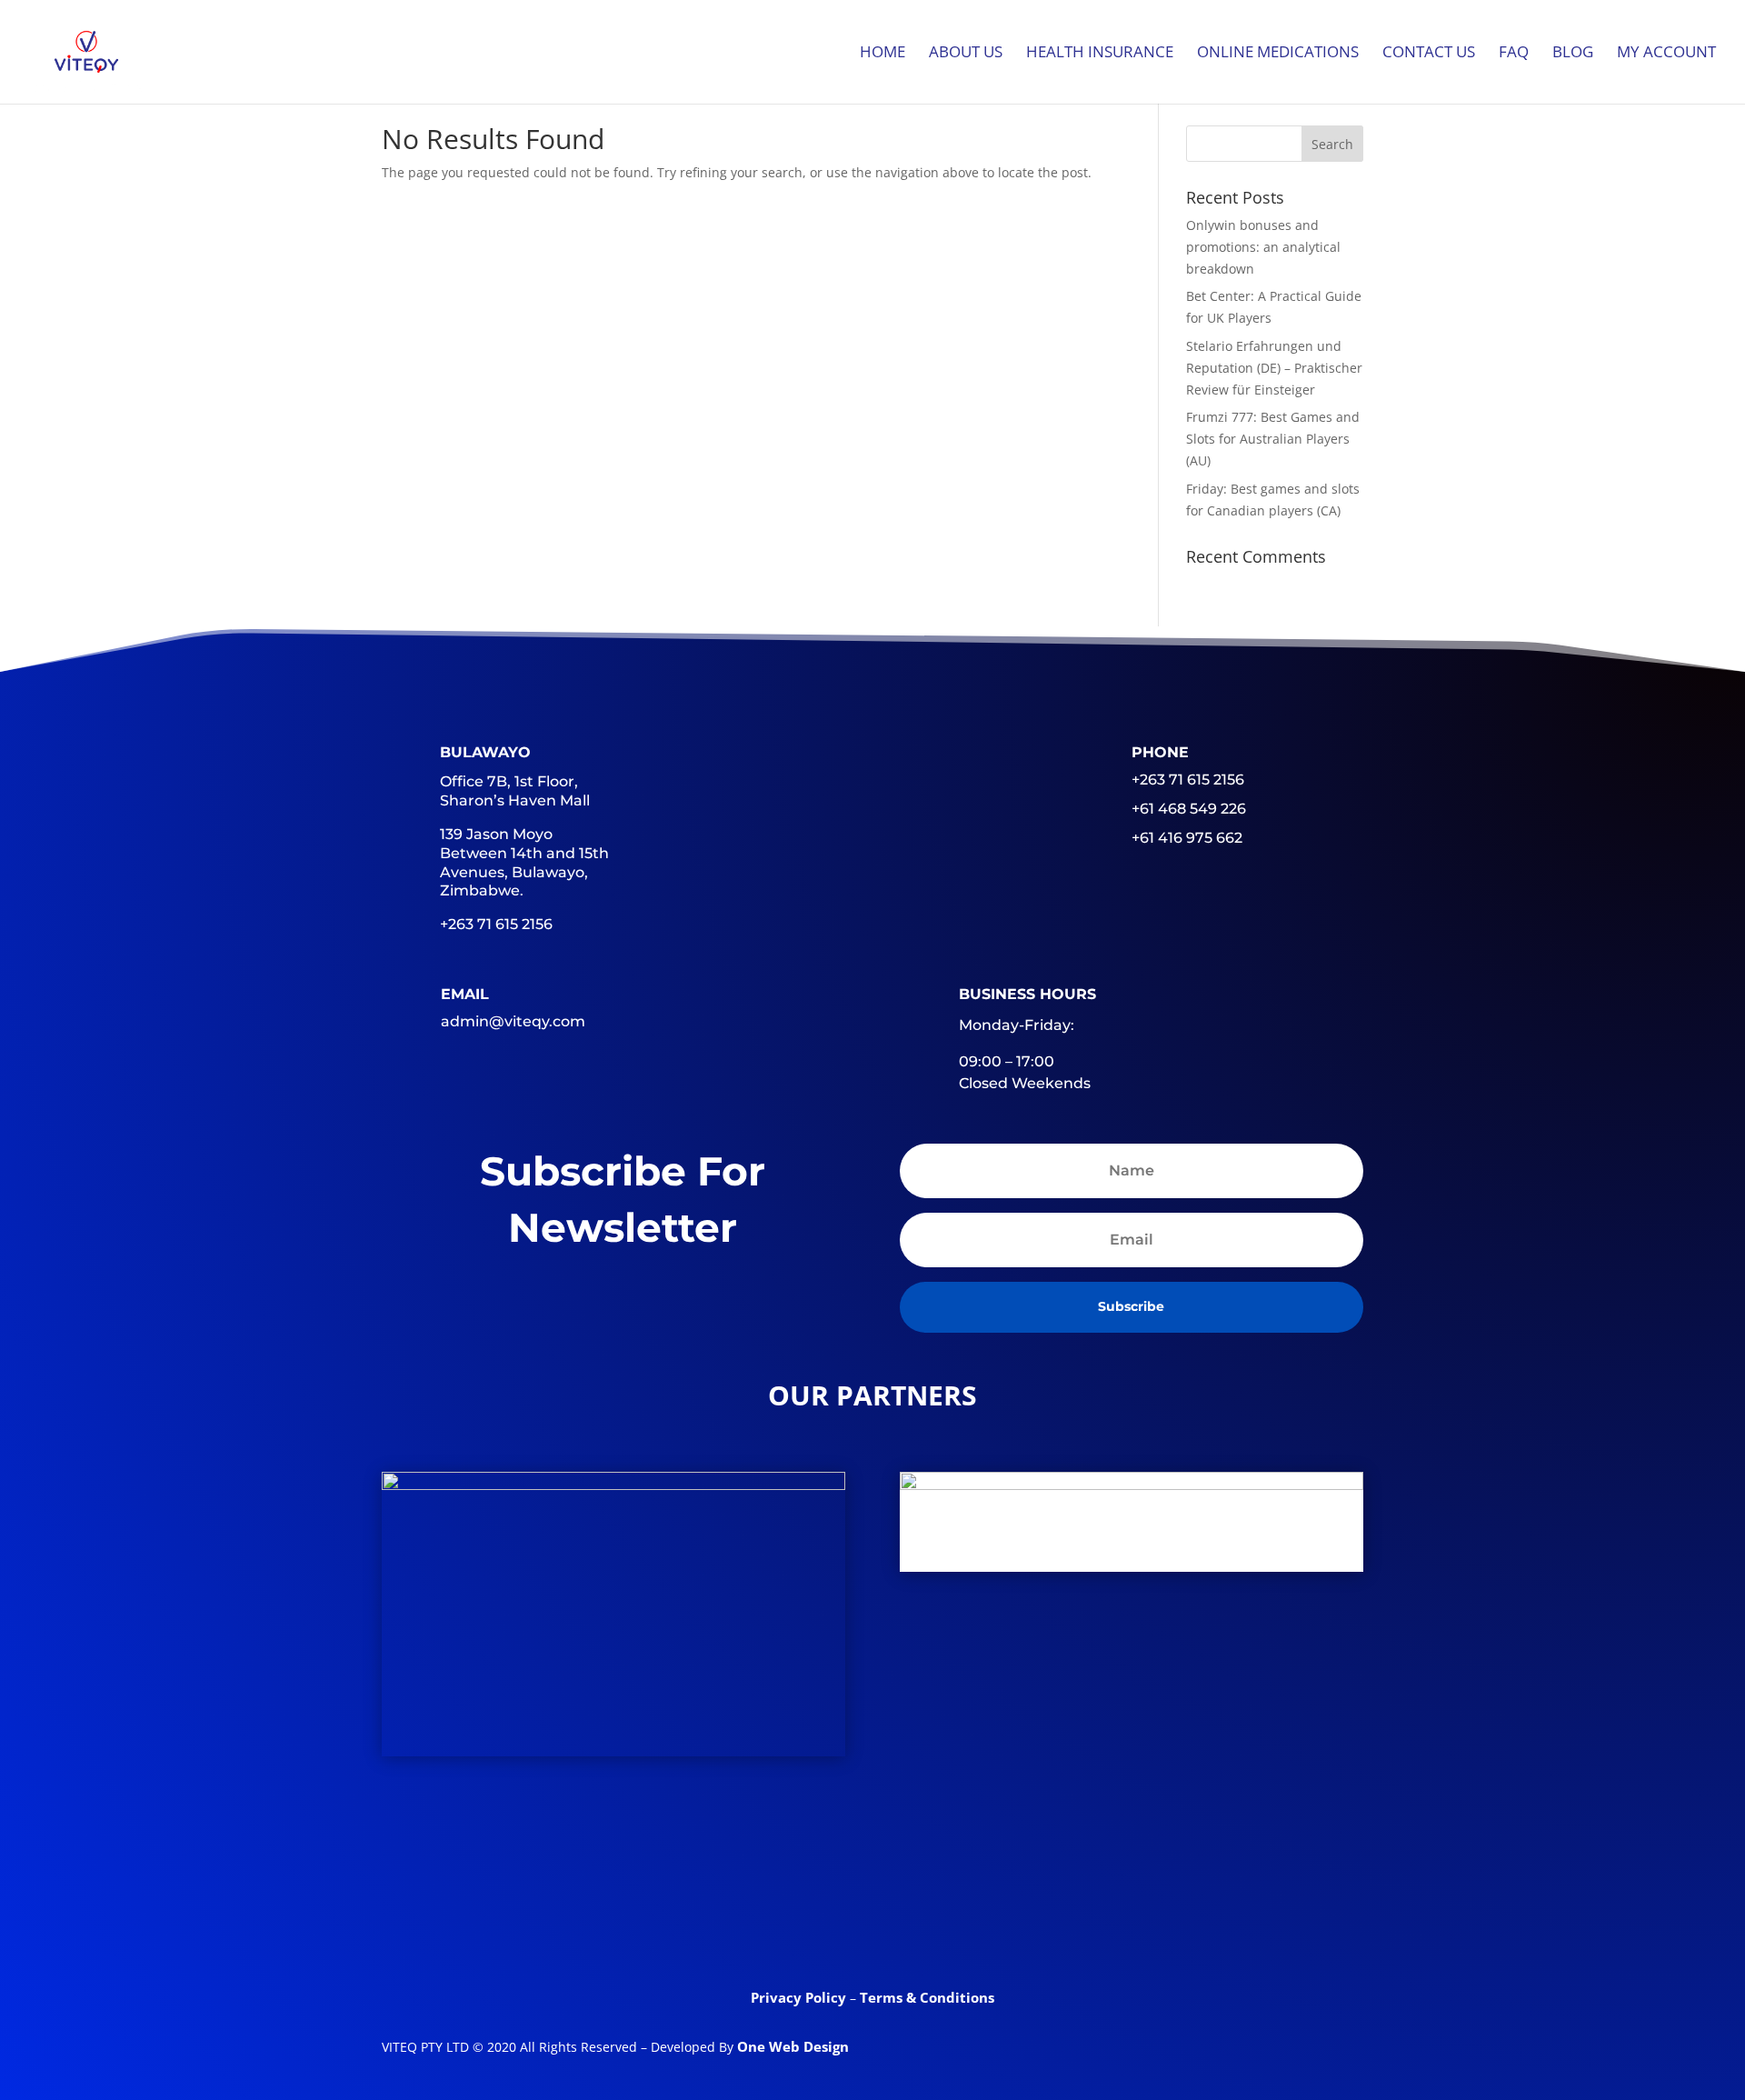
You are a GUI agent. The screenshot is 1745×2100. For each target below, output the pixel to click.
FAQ (1514, 54)
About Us (966, 54)
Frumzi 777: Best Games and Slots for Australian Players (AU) (1273, 439)
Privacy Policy (800, 1997)
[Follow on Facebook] (731, 1921)
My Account (1666, 54)
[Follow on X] (802, 1921)
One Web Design (793, 2046)
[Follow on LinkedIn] (872, 1921)
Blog (1573, 54)
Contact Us (1429, 54)
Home (882, 54)
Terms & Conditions (927, 1997)
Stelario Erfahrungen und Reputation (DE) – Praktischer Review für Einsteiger (1274, 368)
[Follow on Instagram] (1014, 1921)
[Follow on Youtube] (943, 1921)
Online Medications (1278, 54)
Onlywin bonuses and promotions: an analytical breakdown (1263, 247)
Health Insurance (1100, 54)
